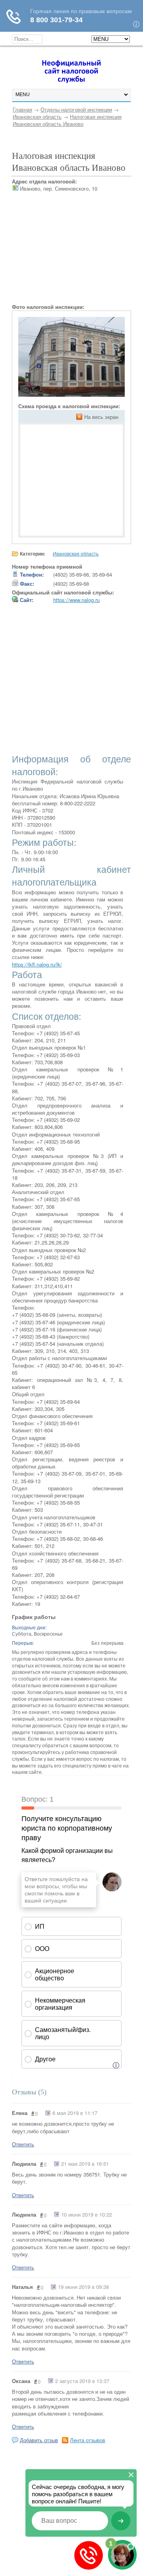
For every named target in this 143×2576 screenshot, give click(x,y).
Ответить (23, 2144)
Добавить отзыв (39, 2440)
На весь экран (101, 417)
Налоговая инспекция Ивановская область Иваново (67, 120)
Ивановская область (37, 117)
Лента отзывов (88, 2440)
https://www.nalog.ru (76, 600)
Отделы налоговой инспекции (76, 109)
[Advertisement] (71, 254)
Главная (22, 109)
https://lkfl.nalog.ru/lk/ (37, 964)
